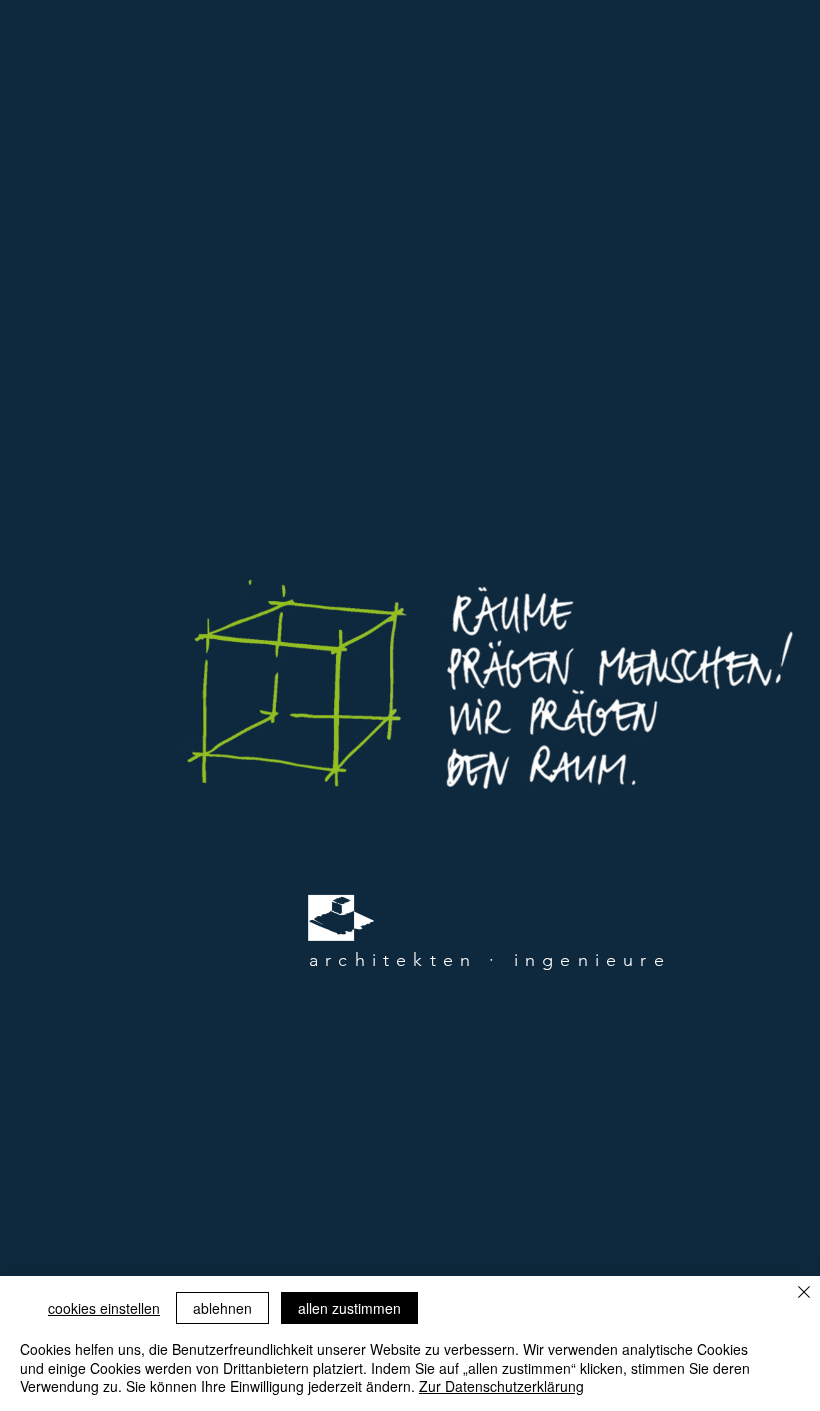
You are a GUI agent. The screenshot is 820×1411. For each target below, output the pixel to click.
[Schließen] (804, 1293)
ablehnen (222, 1308)
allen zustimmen (349, 1308)
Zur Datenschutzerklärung (501, 1386)
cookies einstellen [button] (104, 1308)
